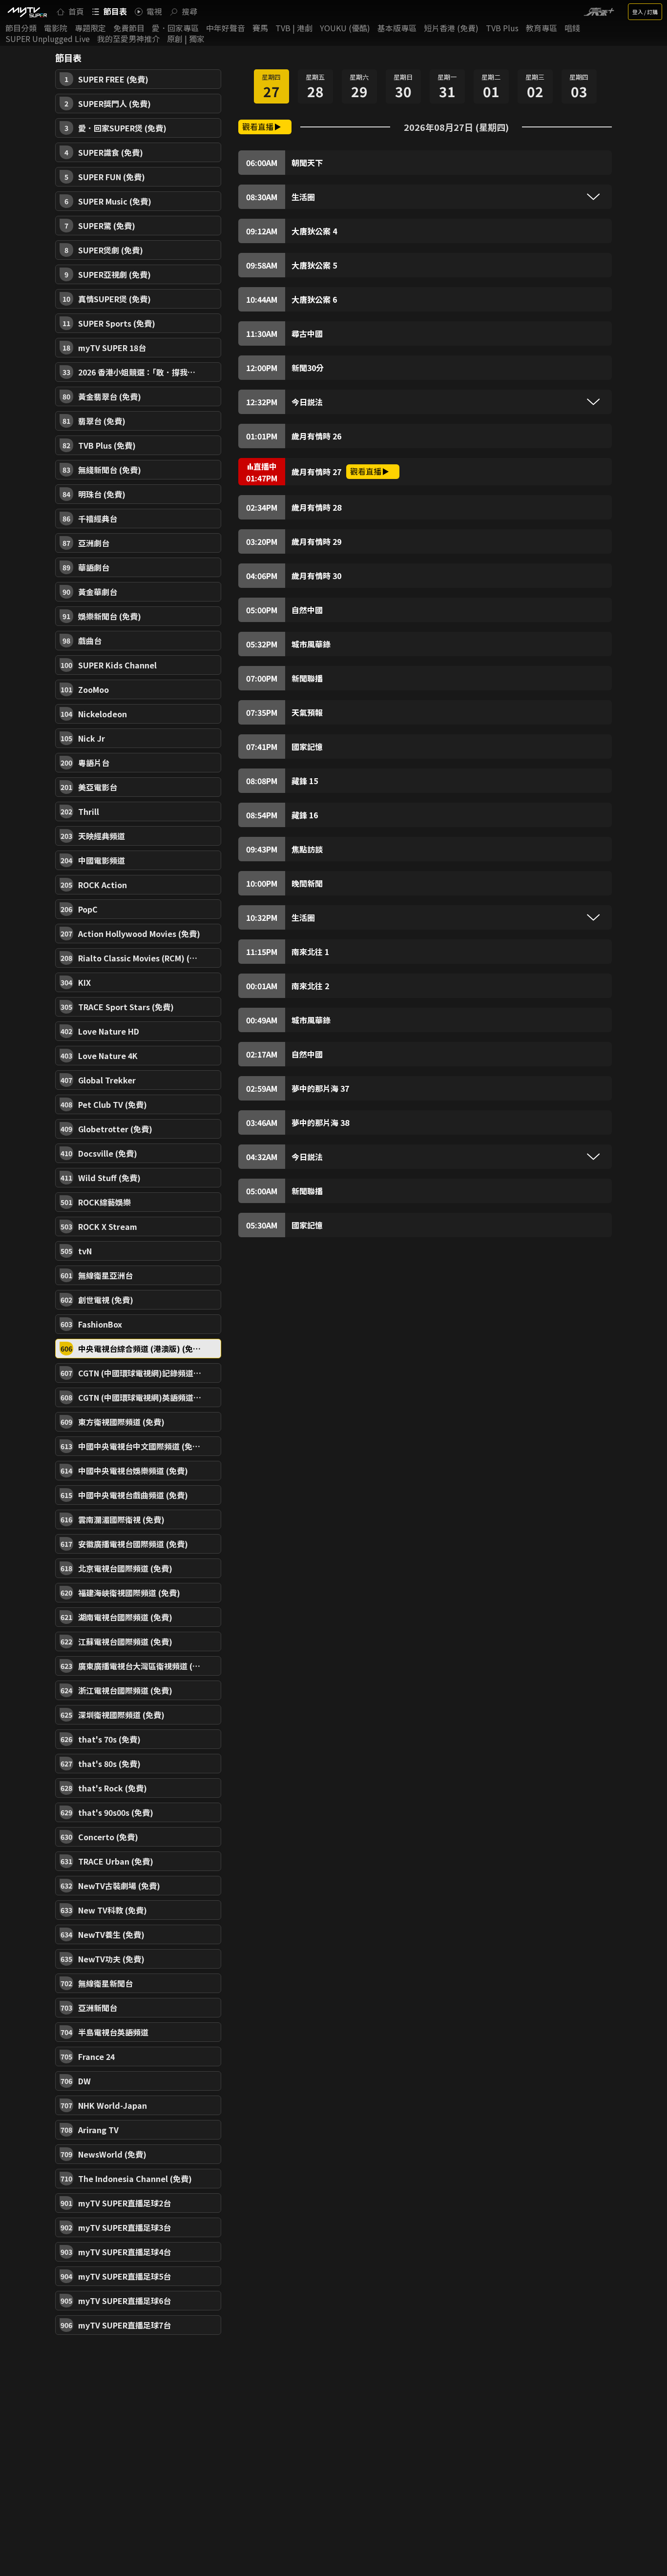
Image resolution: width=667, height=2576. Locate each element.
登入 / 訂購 (645, 12)
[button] (138, 79)
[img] (27, 12)
